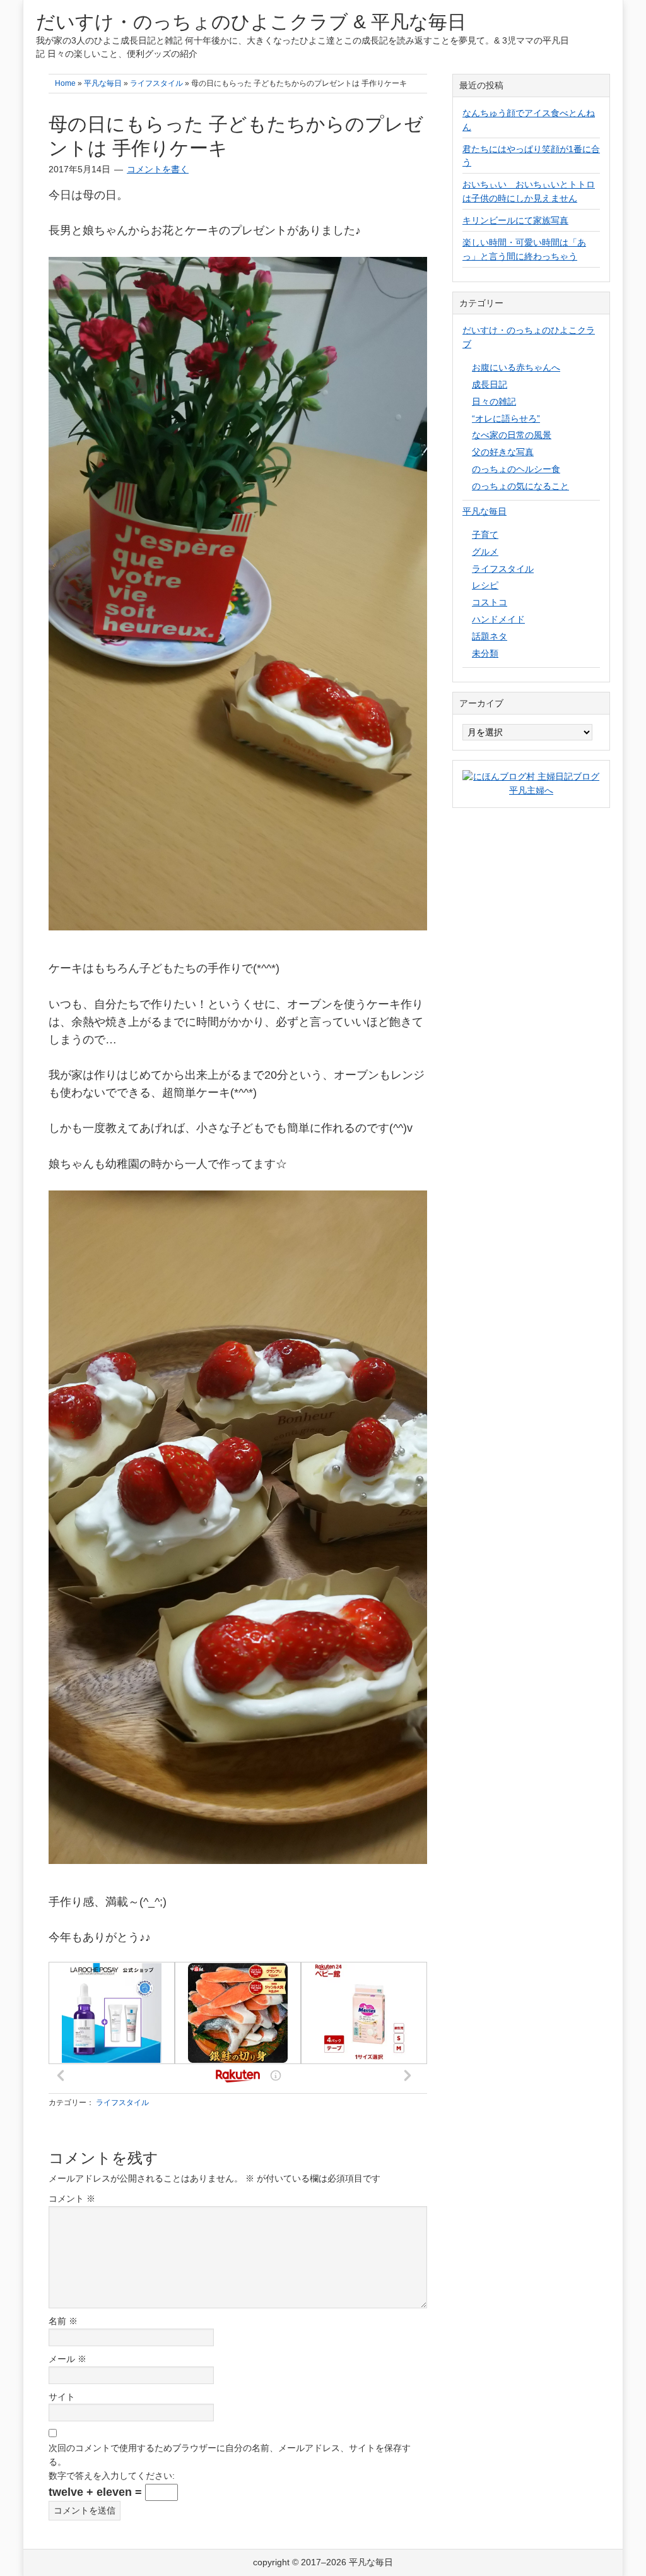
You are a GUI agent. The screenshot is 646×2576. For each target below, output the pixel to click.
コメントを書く (158, 169)
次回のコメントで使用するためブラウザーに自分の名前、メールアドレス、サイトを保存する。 (230, 2455)
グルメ (485, 552)
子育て (485, 535)
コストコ (490, 602)
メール (68, 2359)
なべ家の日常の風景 (512, 435)
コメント (72, 2199)
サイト (62, 2397)
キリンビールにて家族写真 (515, 220)
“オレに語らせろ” (506, 418)
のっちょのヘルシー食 (516, 469)
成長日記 (490, 384)
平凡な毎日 (484, 511)
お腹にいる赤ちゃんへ (516, 367)
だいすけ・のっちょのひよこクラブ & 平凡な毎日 (251, 22)
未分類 (485, 653)
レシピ (485, 585)
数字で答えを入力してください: (112, 2476)
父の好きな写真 (503, 452)
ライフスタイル (122, 2103)
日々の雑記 (494, 401)
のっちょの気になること (520, 486)
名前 (63, 2321)
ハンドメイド (498, 619)
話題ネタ (490, 636)
